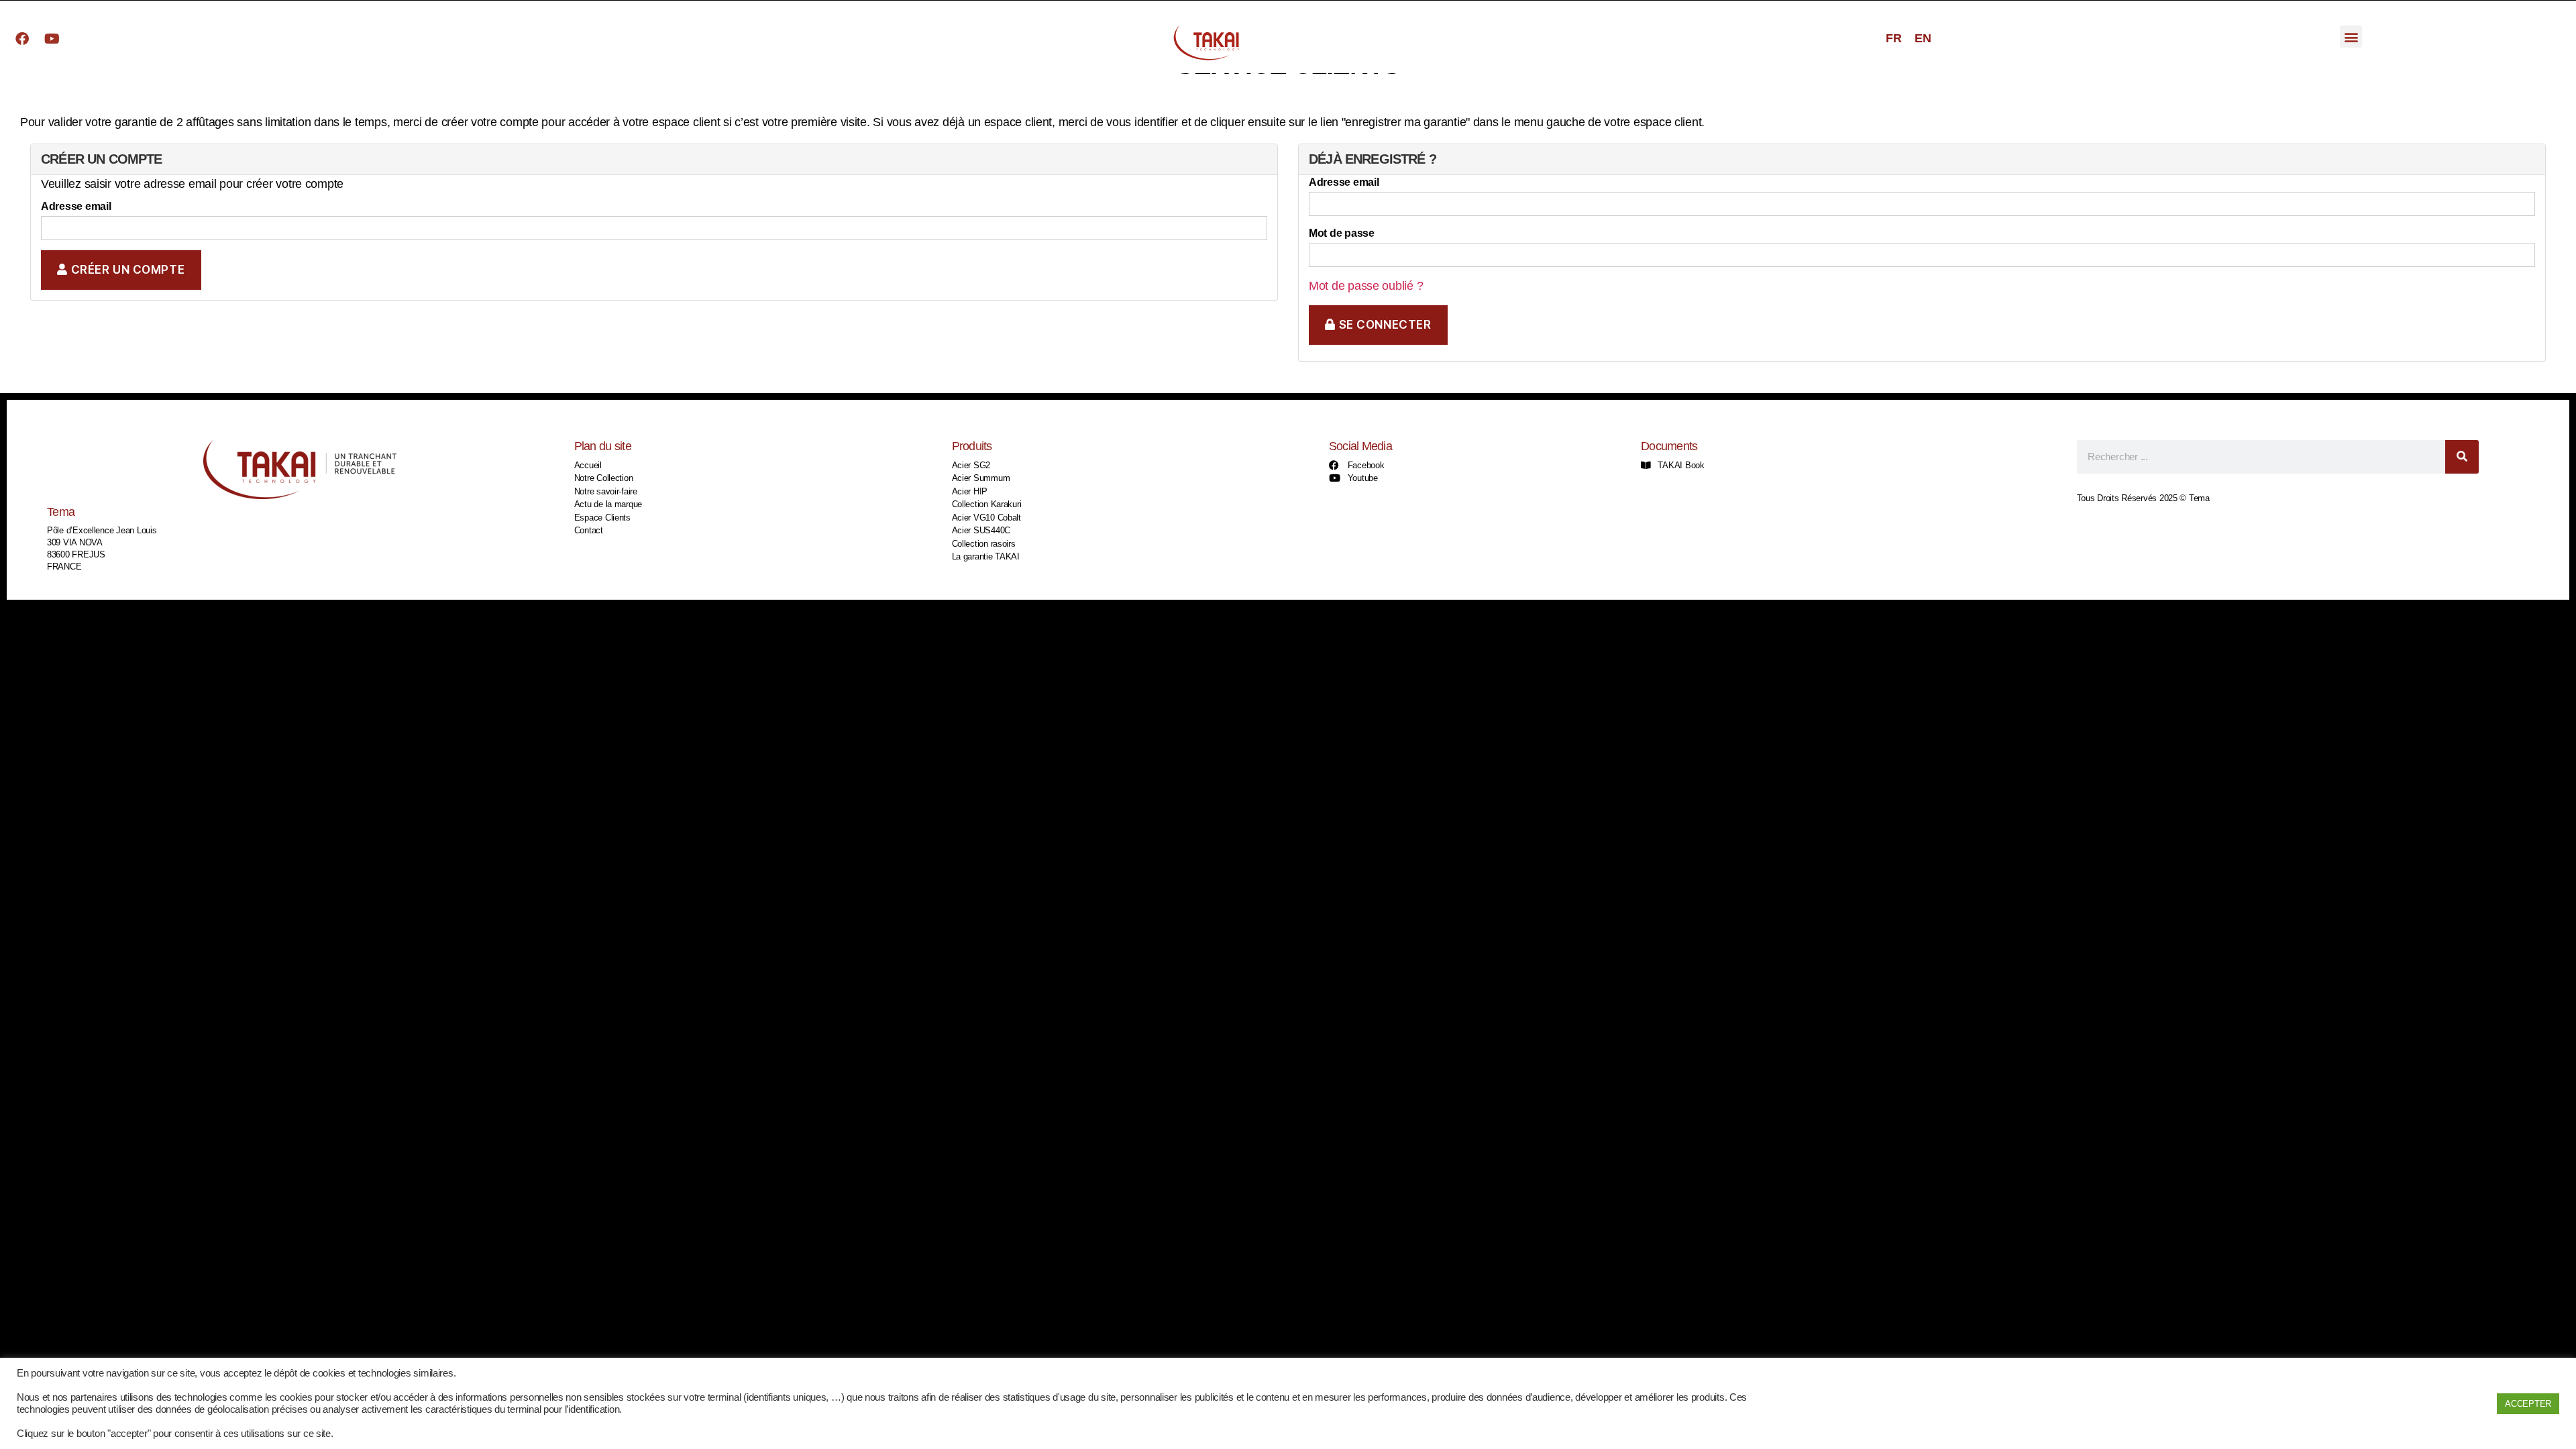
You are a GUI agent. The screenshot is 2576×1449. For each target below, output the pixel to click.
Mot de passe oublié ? (1366, 286)
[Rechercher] (2462, 457)
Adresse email (76, 206)
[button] (2351, 37)
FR (1893, 38)
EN (1923, 38)
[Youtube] (52, 39)
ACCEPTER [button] (2528, 1404)
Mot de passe (1342, 233)
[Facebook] (22, 39)
